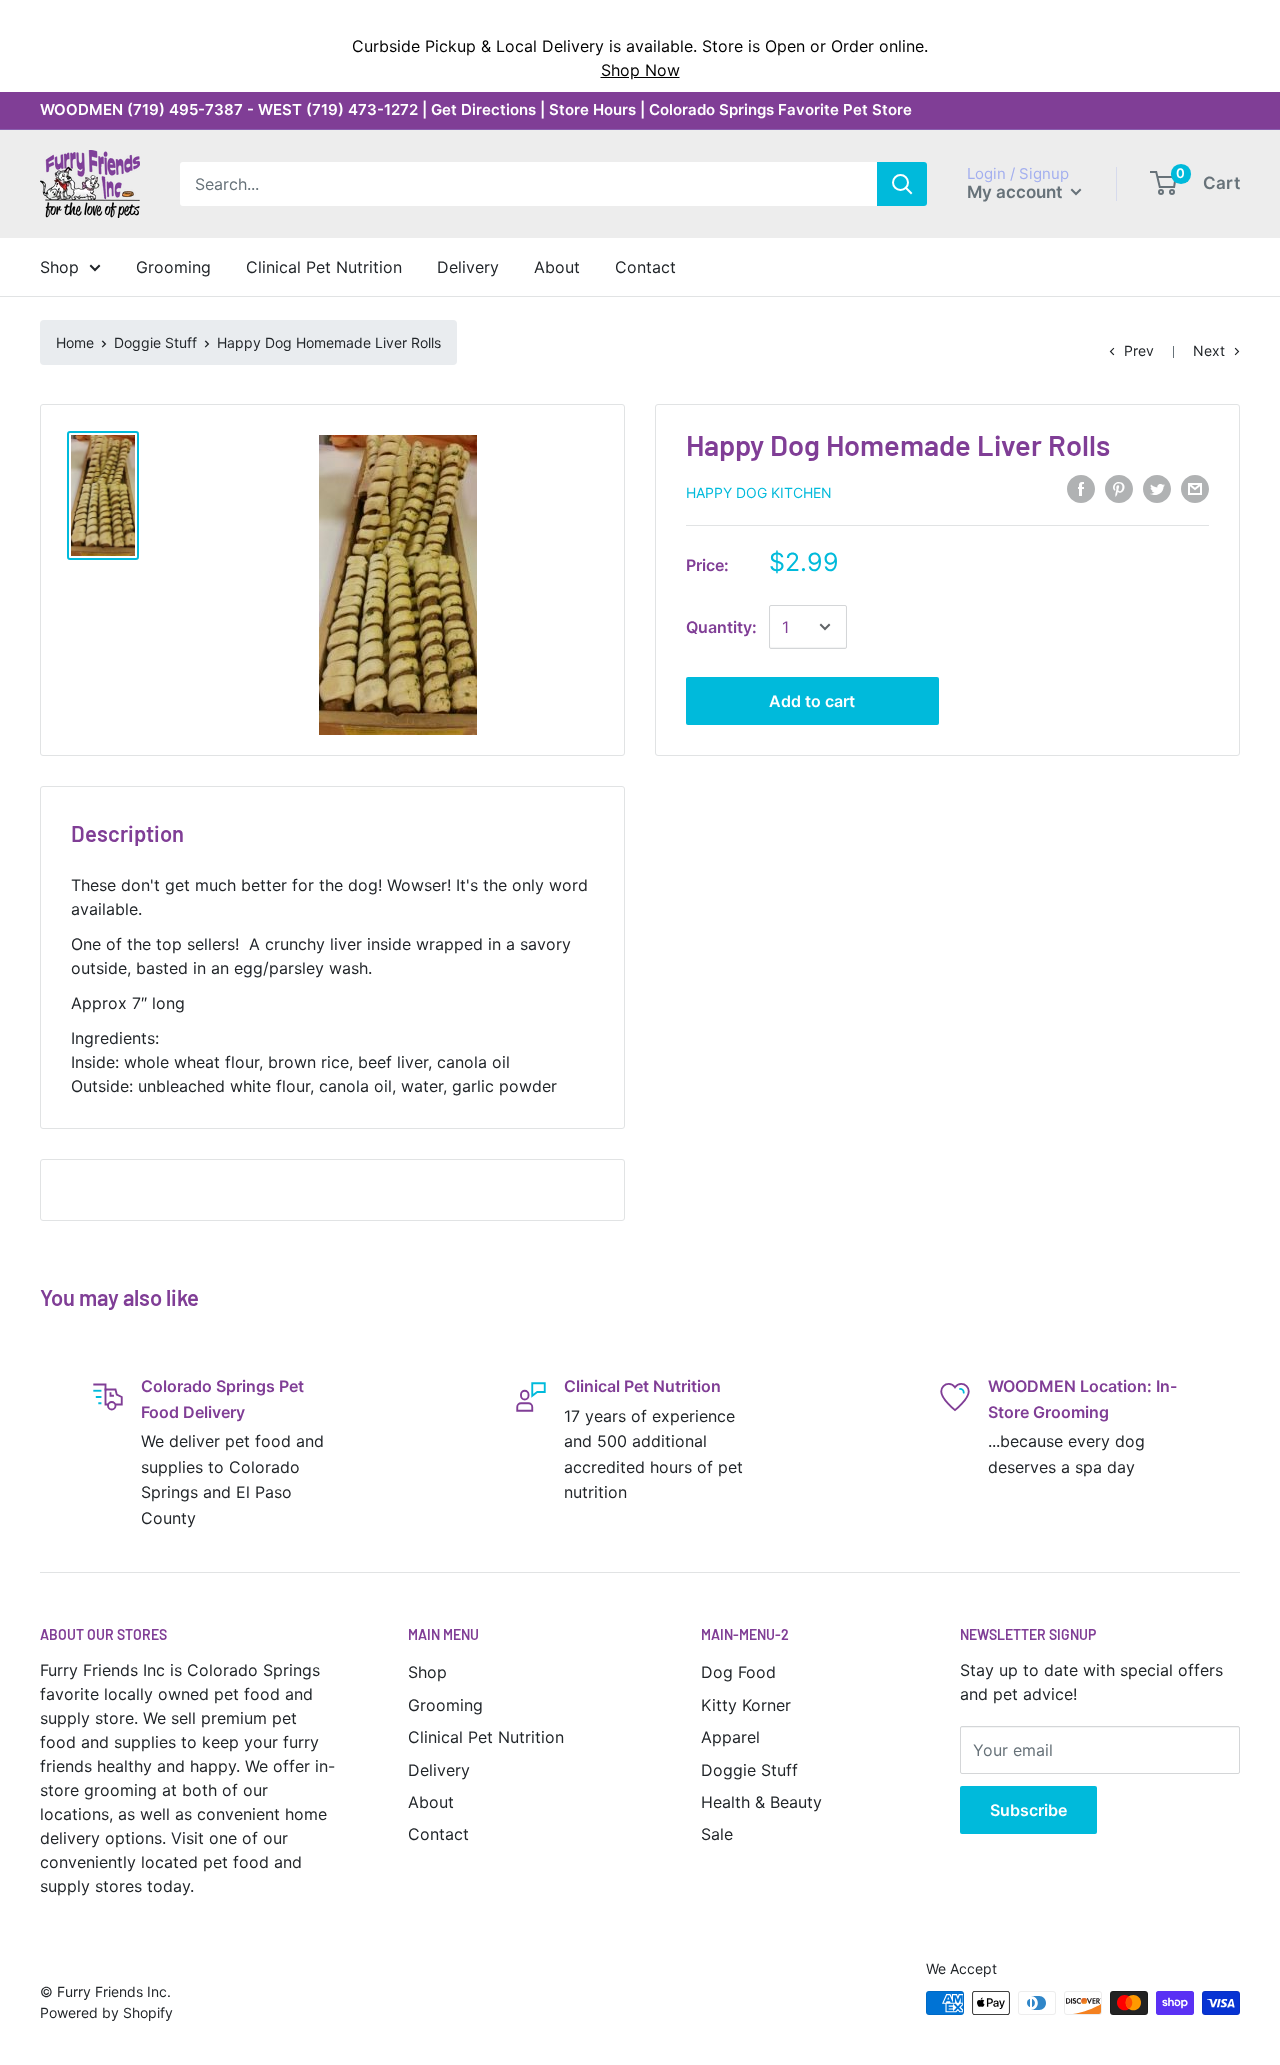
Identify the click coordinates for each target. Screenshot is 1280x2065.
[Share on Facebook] (1081, 489)
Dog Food (738, 1672)
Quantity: (721, 627)
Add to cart (812, 701)
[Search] (902, 184)
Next (1209, 350)
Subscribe (1028, 1810)
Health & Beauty (761, 1802)
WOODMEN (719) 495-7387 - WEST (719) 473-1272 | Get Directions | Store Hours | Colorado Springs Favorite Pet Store (476, 109)
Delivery (439, 1770)
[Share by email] (1195, 489)
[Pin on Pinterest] (1119, 489)
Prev (1139, 350)
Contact (438, 1834)
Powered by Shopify (106, 2012)
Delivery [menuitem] (468, 267)
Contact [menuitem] (645, 267)
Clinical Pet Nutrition (486, 1737)
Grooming (445, 1705)
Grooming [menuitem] (173, 267)
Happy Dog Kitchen (759, 492)
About (431, 1802)
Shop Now (640, 70)
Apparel (730, 1737)
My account (1016, 191)
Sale (717, 1834)
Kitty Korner (746, 1705)
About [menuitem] (557, 267)
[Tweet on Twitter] (1157, 489)
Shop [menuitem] (59, 267)
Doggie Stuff (155, 342)
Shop (427, 1672)
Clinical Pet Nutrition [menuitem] (324, 267)
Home (75, 342)
